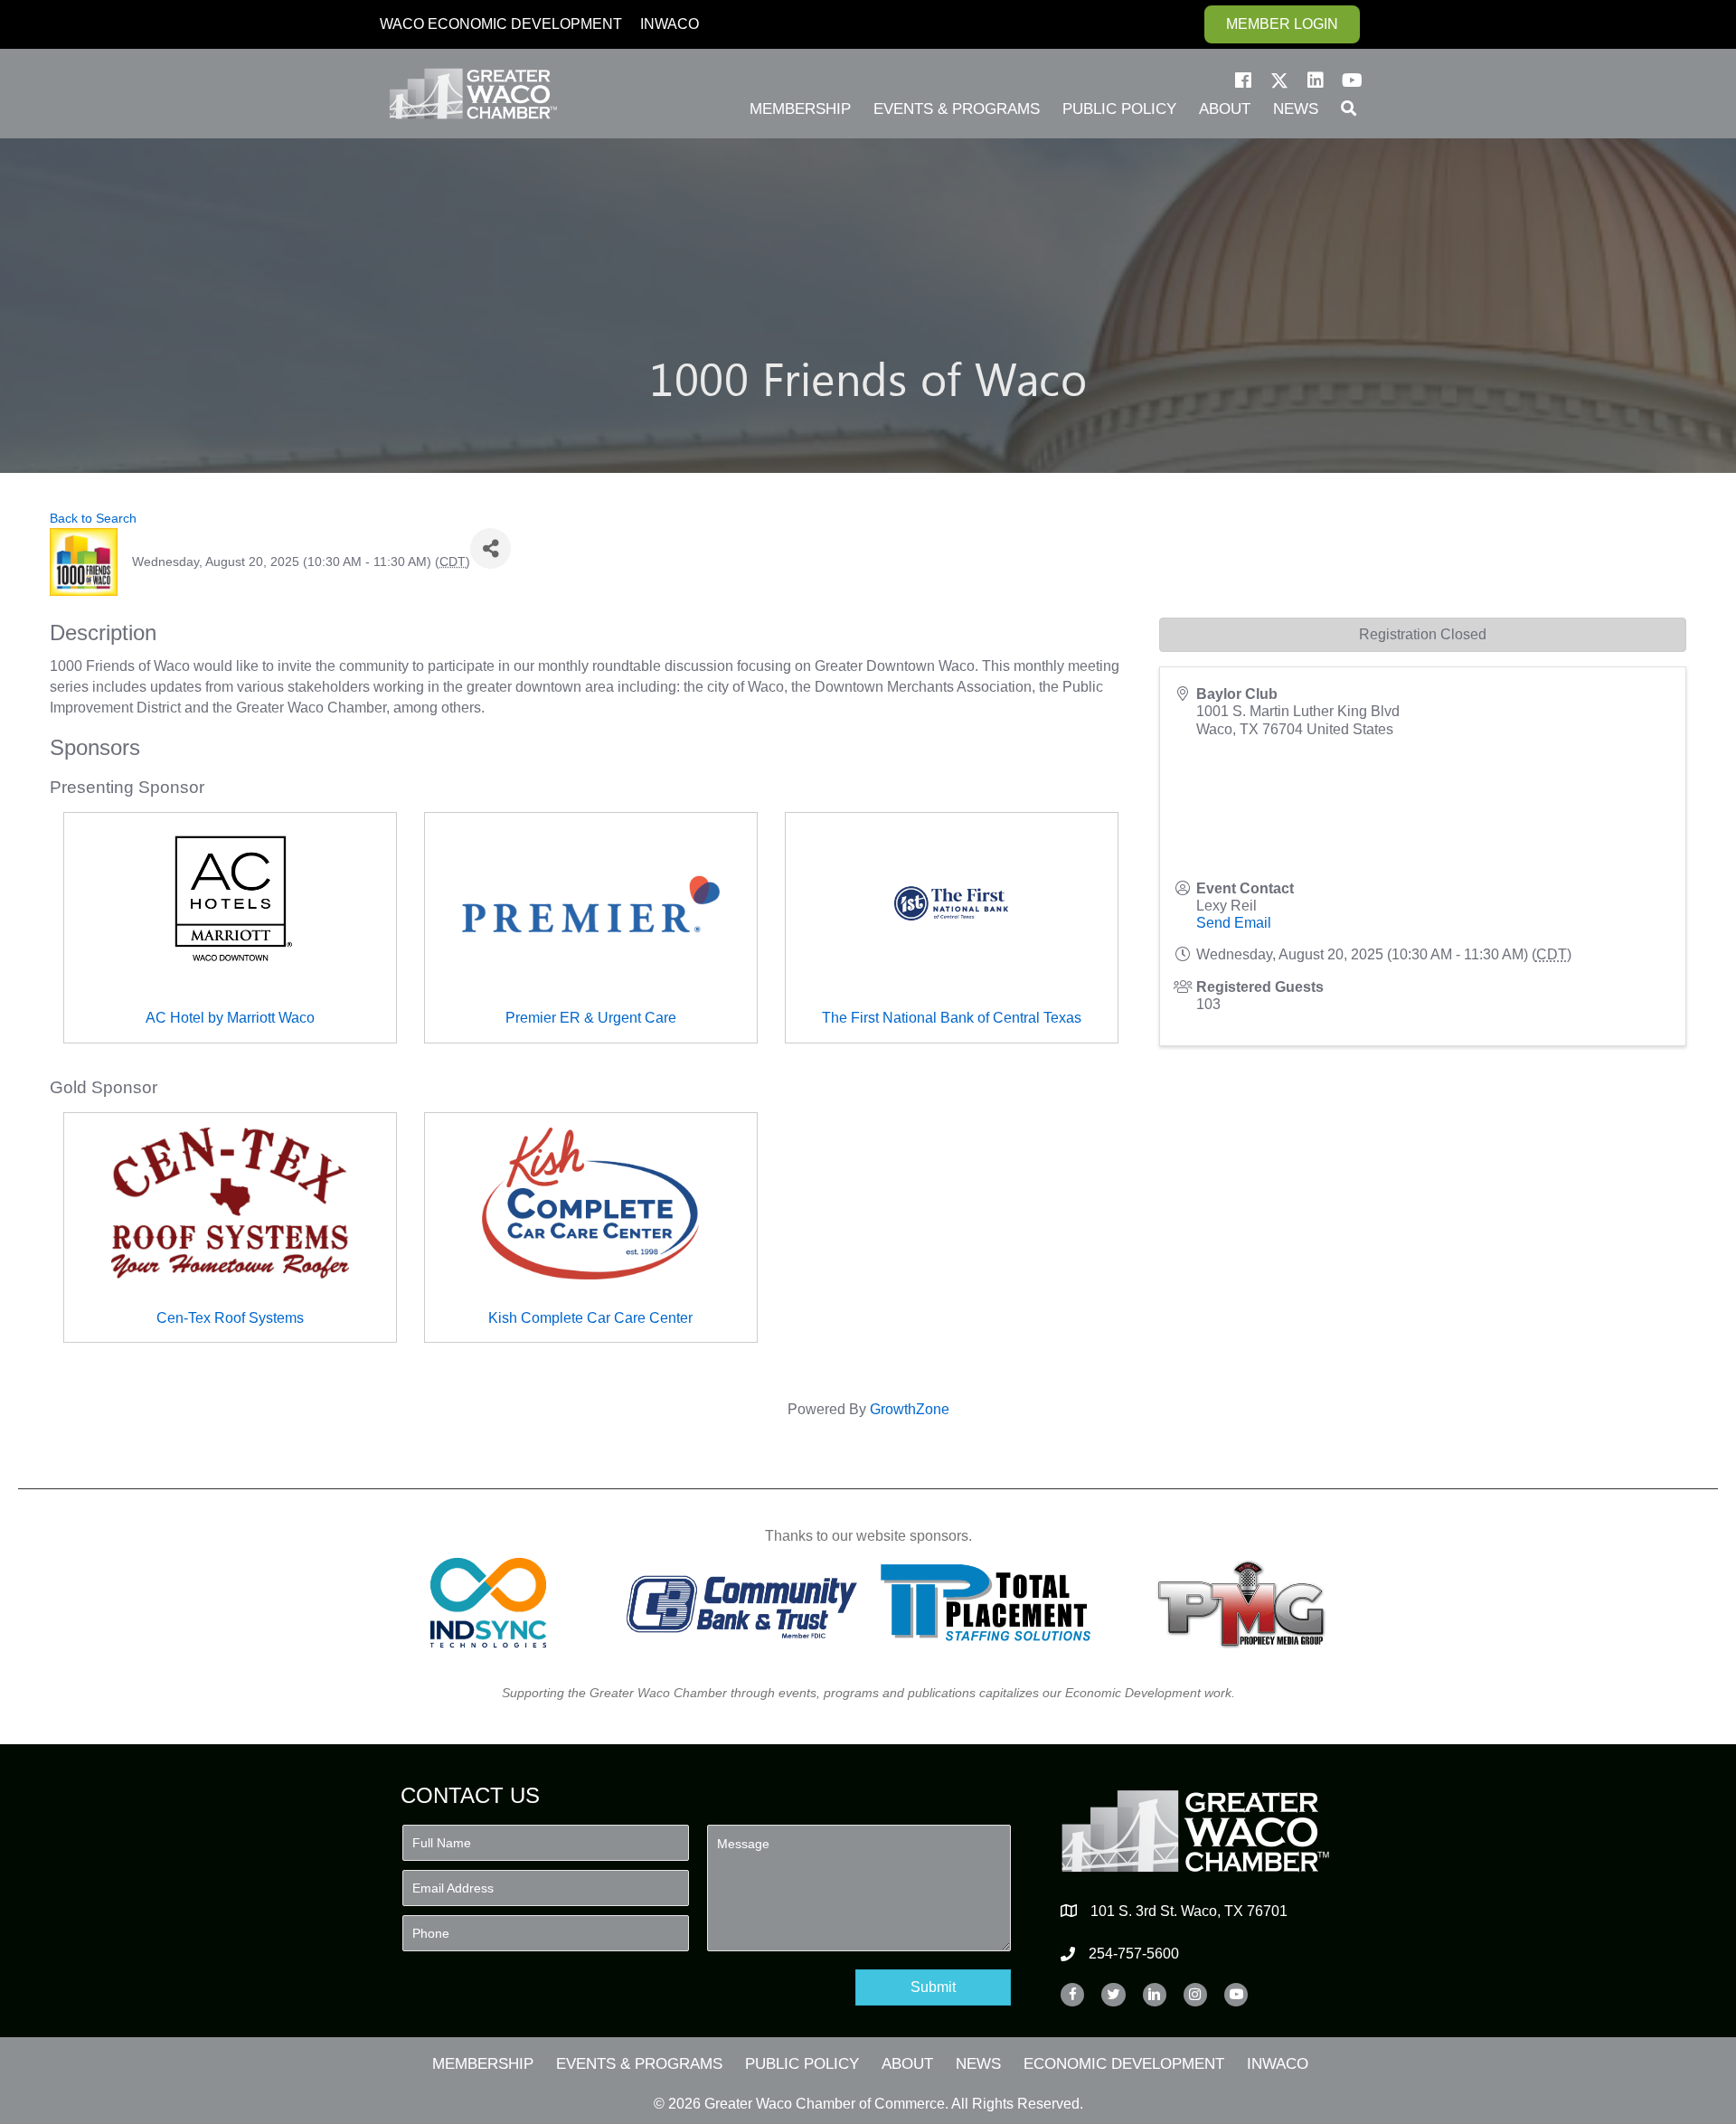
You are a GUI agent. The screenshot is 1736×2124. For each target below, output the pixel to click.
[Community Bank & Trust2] (742, 1603)
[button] (1243, 80)
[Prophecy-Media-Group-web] (1246, 1603)
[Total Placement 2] (994, 1603)
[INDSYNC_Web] (489, 1603)
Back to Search (93, 518)
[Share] (491, 548)
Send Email (1234, 923)
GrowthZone (910, 1409)
